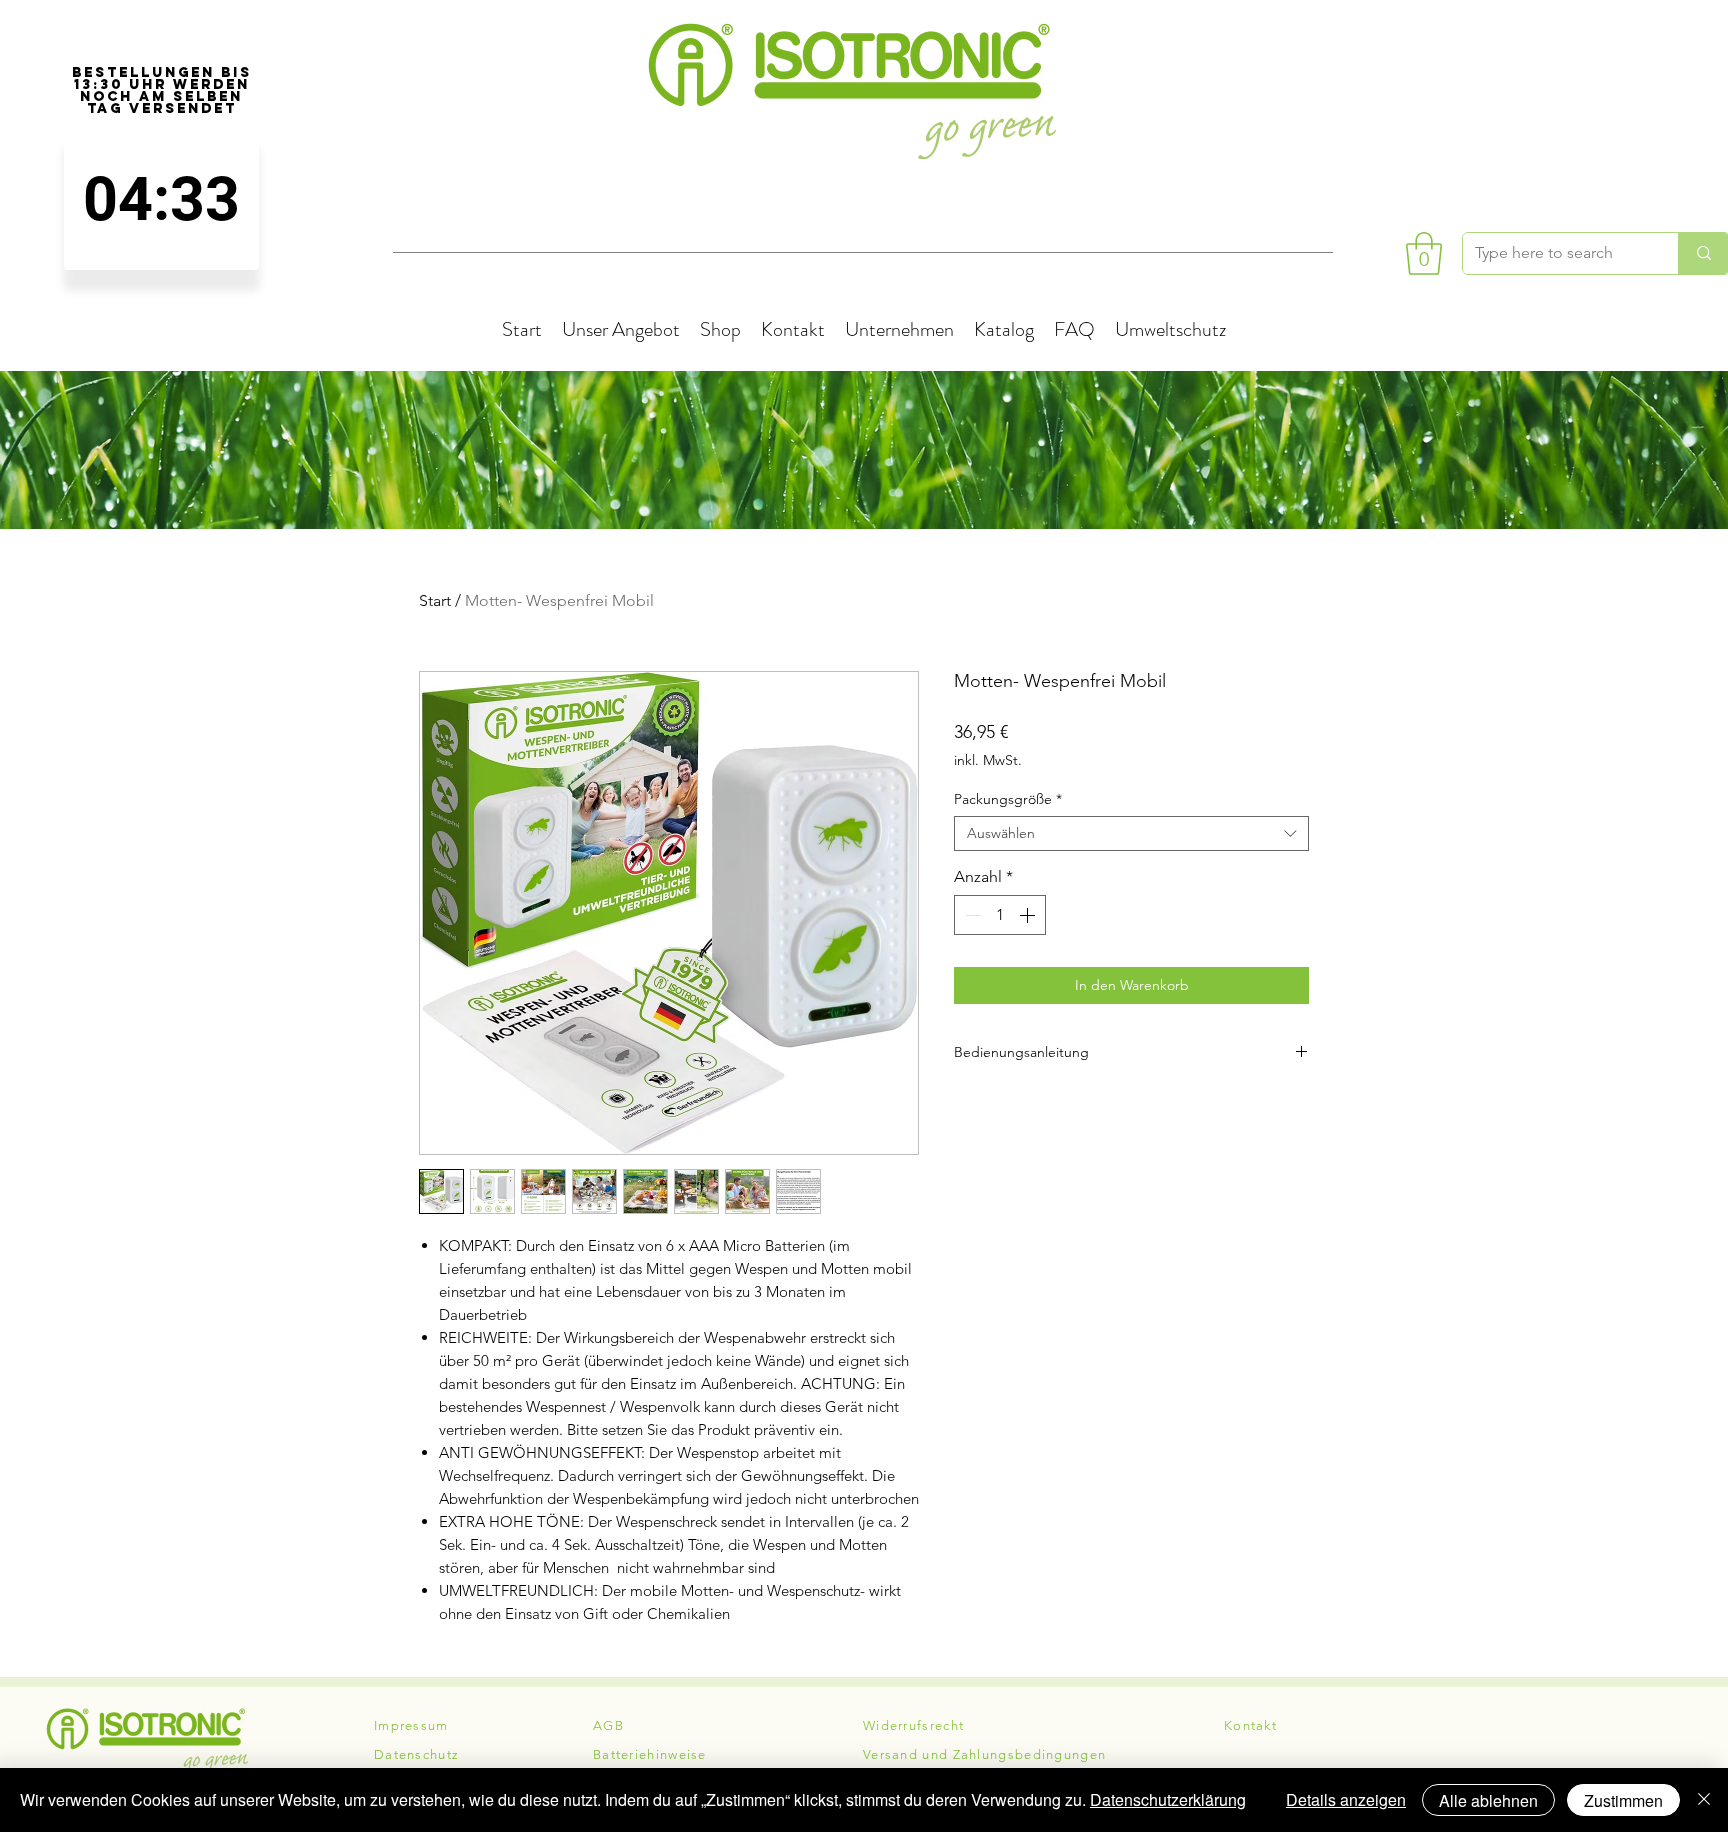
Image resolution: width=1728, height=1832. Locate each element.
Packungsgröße (1008, 799)
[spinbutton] (161, 199)
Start (435, 600)
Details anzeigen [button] (1346, 1799)
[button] (1424, 253)
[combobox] (1131, 833)
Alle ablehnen (1488, 1800)
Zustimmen (1623, 1800)
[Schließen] (1704, 1800)
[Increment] (1029, 915)
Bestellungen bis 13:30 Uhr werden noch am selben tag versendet (162, 91)
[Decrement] (971, 915)
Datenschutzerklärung (1168, 1799)
